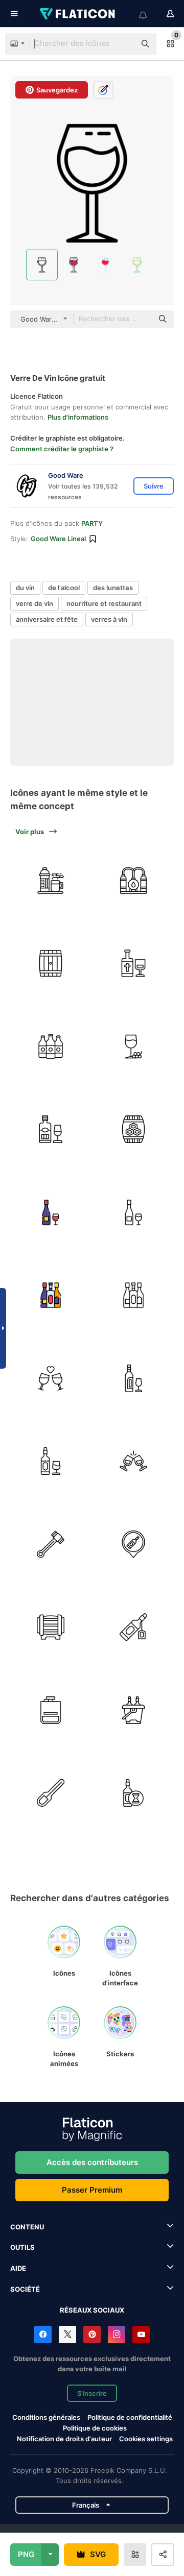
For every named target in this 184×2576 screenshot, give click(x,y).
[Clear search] (123, 44)
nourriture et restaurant (104, 603)
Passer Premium (92, 2190)
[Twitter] (67, 2335)
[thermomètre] (51, 1544)
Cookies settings (146, 2439)
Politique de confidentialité (130, 2417)
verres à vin (109, 619)
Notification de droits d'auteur (64, 2439)
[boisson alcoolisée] (51, 1296)
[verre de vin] (134, 1047)
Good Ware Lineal (58, 539)
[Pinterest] (92, 2335)
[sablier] (134, 1793)
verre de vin (34, 603)
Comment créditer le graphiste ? (62, 449)
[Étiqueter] (134, 1627)
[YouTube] (141, 2335)
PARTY (92, 523)
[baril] (51, 964)
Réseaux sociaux (92, 2310)
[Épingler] (134, 1544)
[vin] (134, 964)
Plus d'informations (78, 417)
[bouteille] (51, 1710)
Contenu (27, 2227)
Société (25, 2289)
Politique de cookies (95, 2428)
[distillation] (134, 881)
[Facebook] (43, 2335)
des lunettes (113, 588)
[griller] (134, 1462)
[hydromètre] (51, 1793)
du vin (25, 588)
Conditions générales (46, 2417)
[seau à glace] (134, 1710)
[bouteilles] (51, 1047)
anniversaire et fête (47, 619)
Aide (18, 2268)
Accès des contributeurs (92, 2162)
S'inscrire (92, 2393)
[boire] (51, 881)
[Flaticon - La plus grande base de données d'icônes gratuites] (78, 14)
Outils (22, 2247)
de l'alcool (64, 588)
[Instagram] (117, 2335)
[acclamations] (51, 1378)
